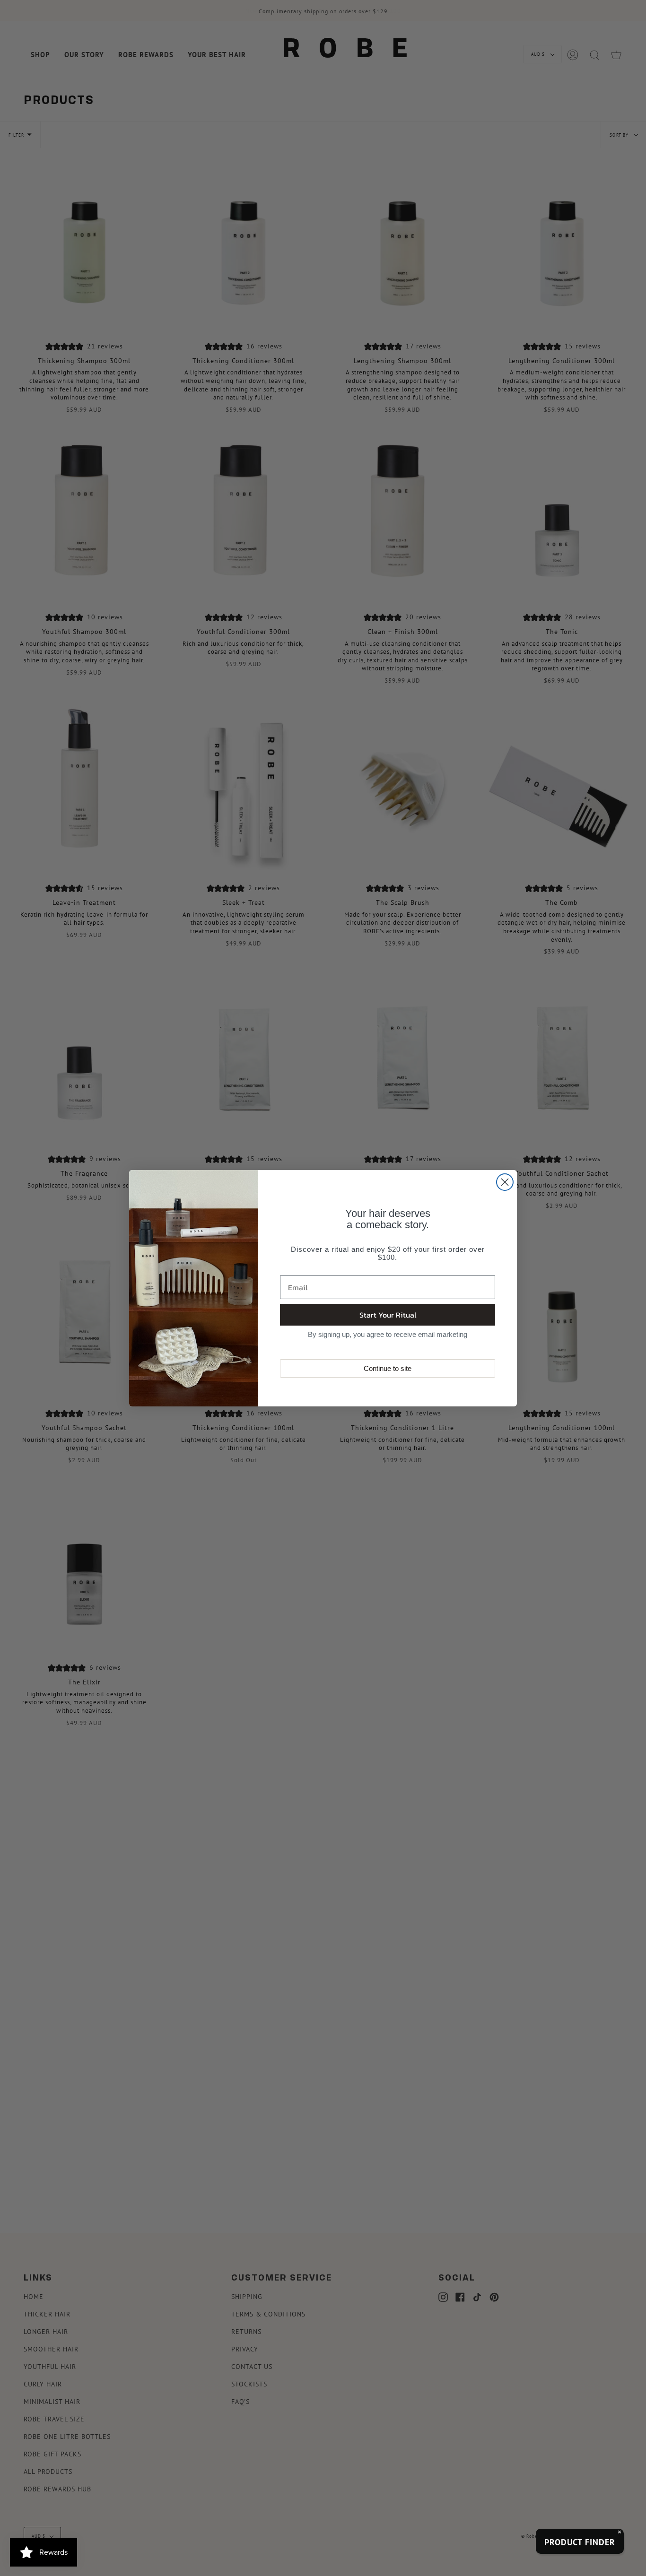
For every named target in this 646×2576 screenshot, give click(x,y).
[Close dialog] (505, 1182)
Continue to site (388, 1368)
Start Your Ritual (388, 1315)
